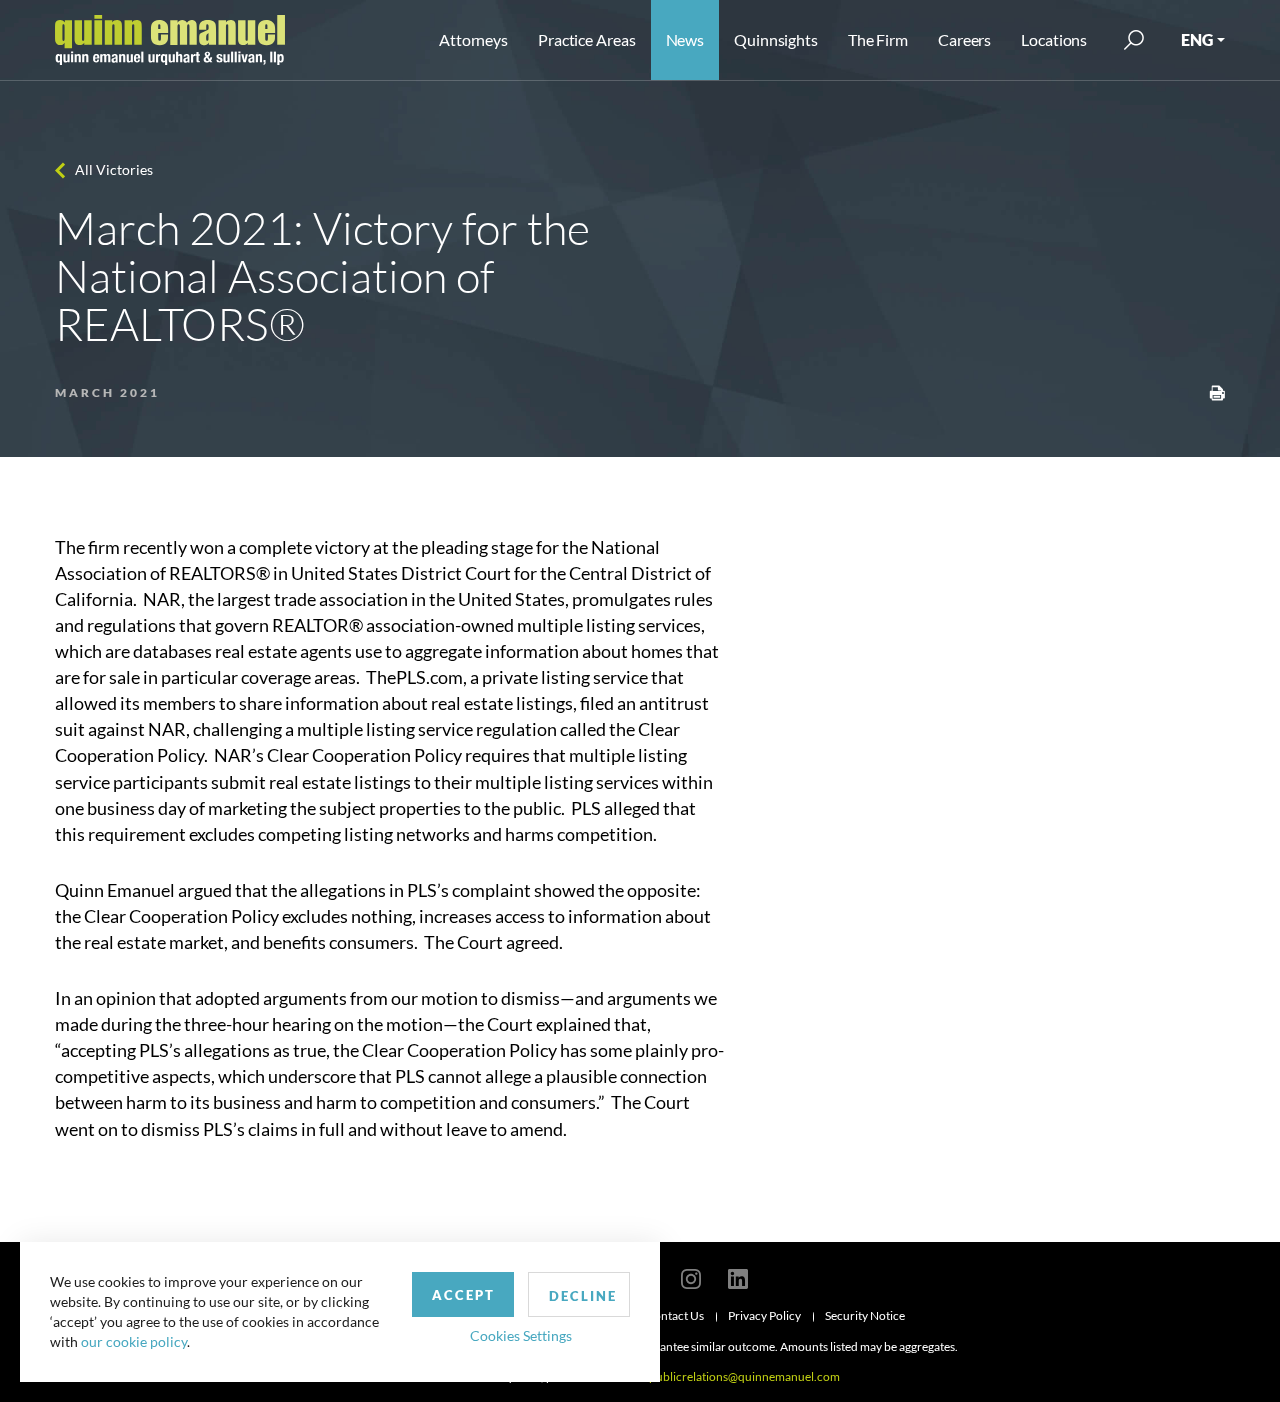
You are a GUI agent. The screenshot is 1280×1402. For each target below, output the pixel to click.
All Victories (114, 169)
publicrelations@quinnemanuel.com (744, 1376)
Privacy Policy (764, 1315)
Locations (1054, 39)
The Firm (878, 39)
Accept (463, 1295)
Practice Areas (586, 39)
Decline (583, 1296)
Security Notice (865, 1315)
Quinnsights (776, 39)
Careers (964, 39)
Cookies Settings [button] (521, 1335)
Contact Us (675, 1315)
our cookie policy (134, 1341)
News (685, 39)
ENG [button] (1197, 39)
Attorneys (473, 39)
